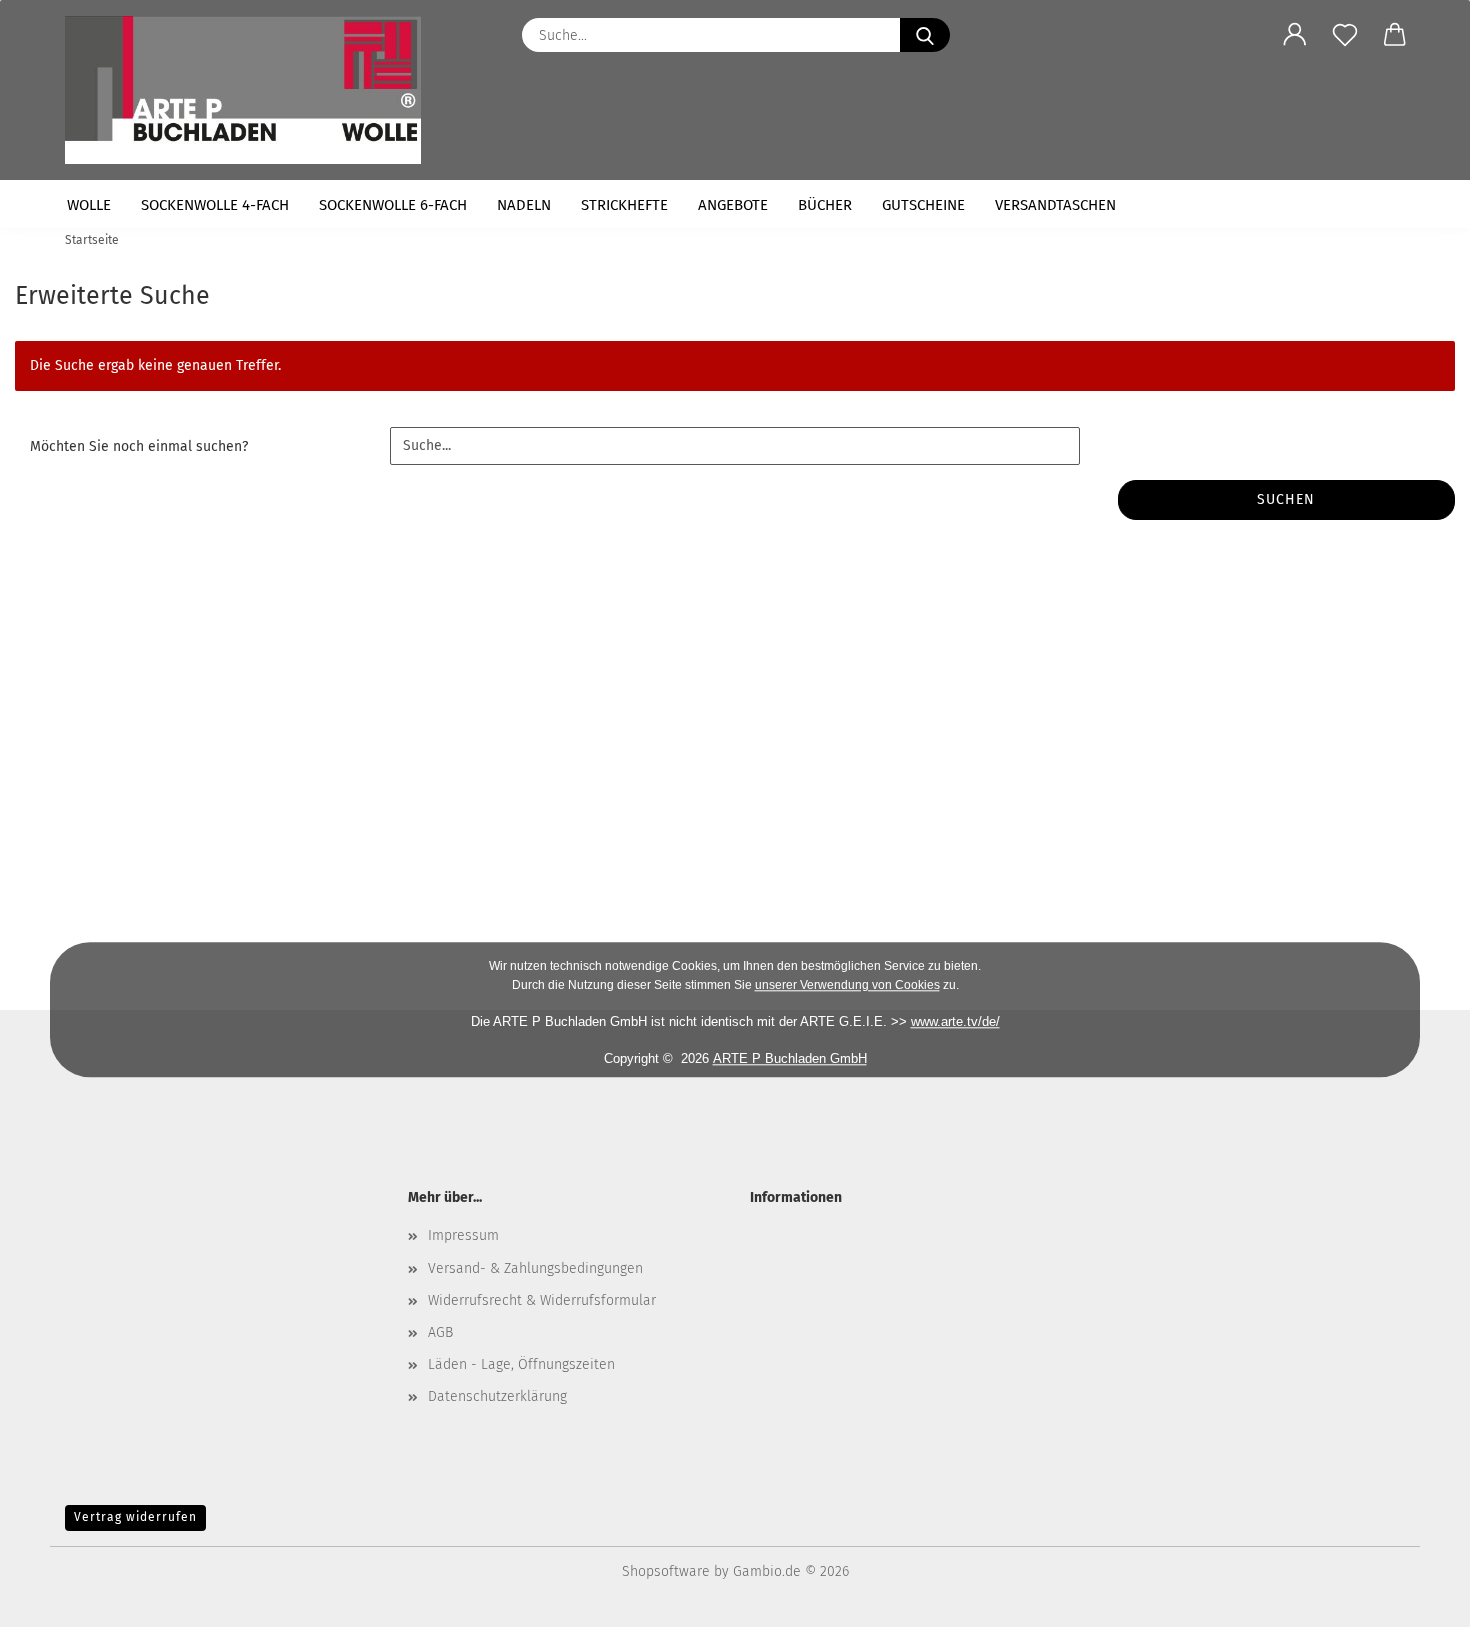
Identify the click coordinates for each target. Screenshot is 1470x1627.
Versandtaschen (1055, 205)
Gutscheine (923, 205)
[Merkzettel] (1345, 35)
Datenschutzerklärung (497, 1396)
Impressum (463, 1235)
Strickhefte (624, 205)
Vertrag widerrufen (135, 1517)
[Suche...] (925, 35)
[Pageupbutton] (1415, 1597)
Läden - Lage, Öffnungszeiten (521, 1364)
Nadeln (524, 205)
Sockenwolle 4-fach (215, 205)
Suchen (1286, 499)
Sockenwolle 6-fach (393, 205)
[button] (1295, 35)
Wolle (89, 205)
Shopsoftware (666, 1571)
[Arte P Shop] (250, 90)
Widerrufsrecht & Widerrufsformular (542, 1300)
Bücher (825, 205)
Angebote (733, 205)
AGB (440, 1332)
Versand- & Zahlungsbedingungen (535, 1268)
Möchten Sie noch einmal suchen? (139, 446)
